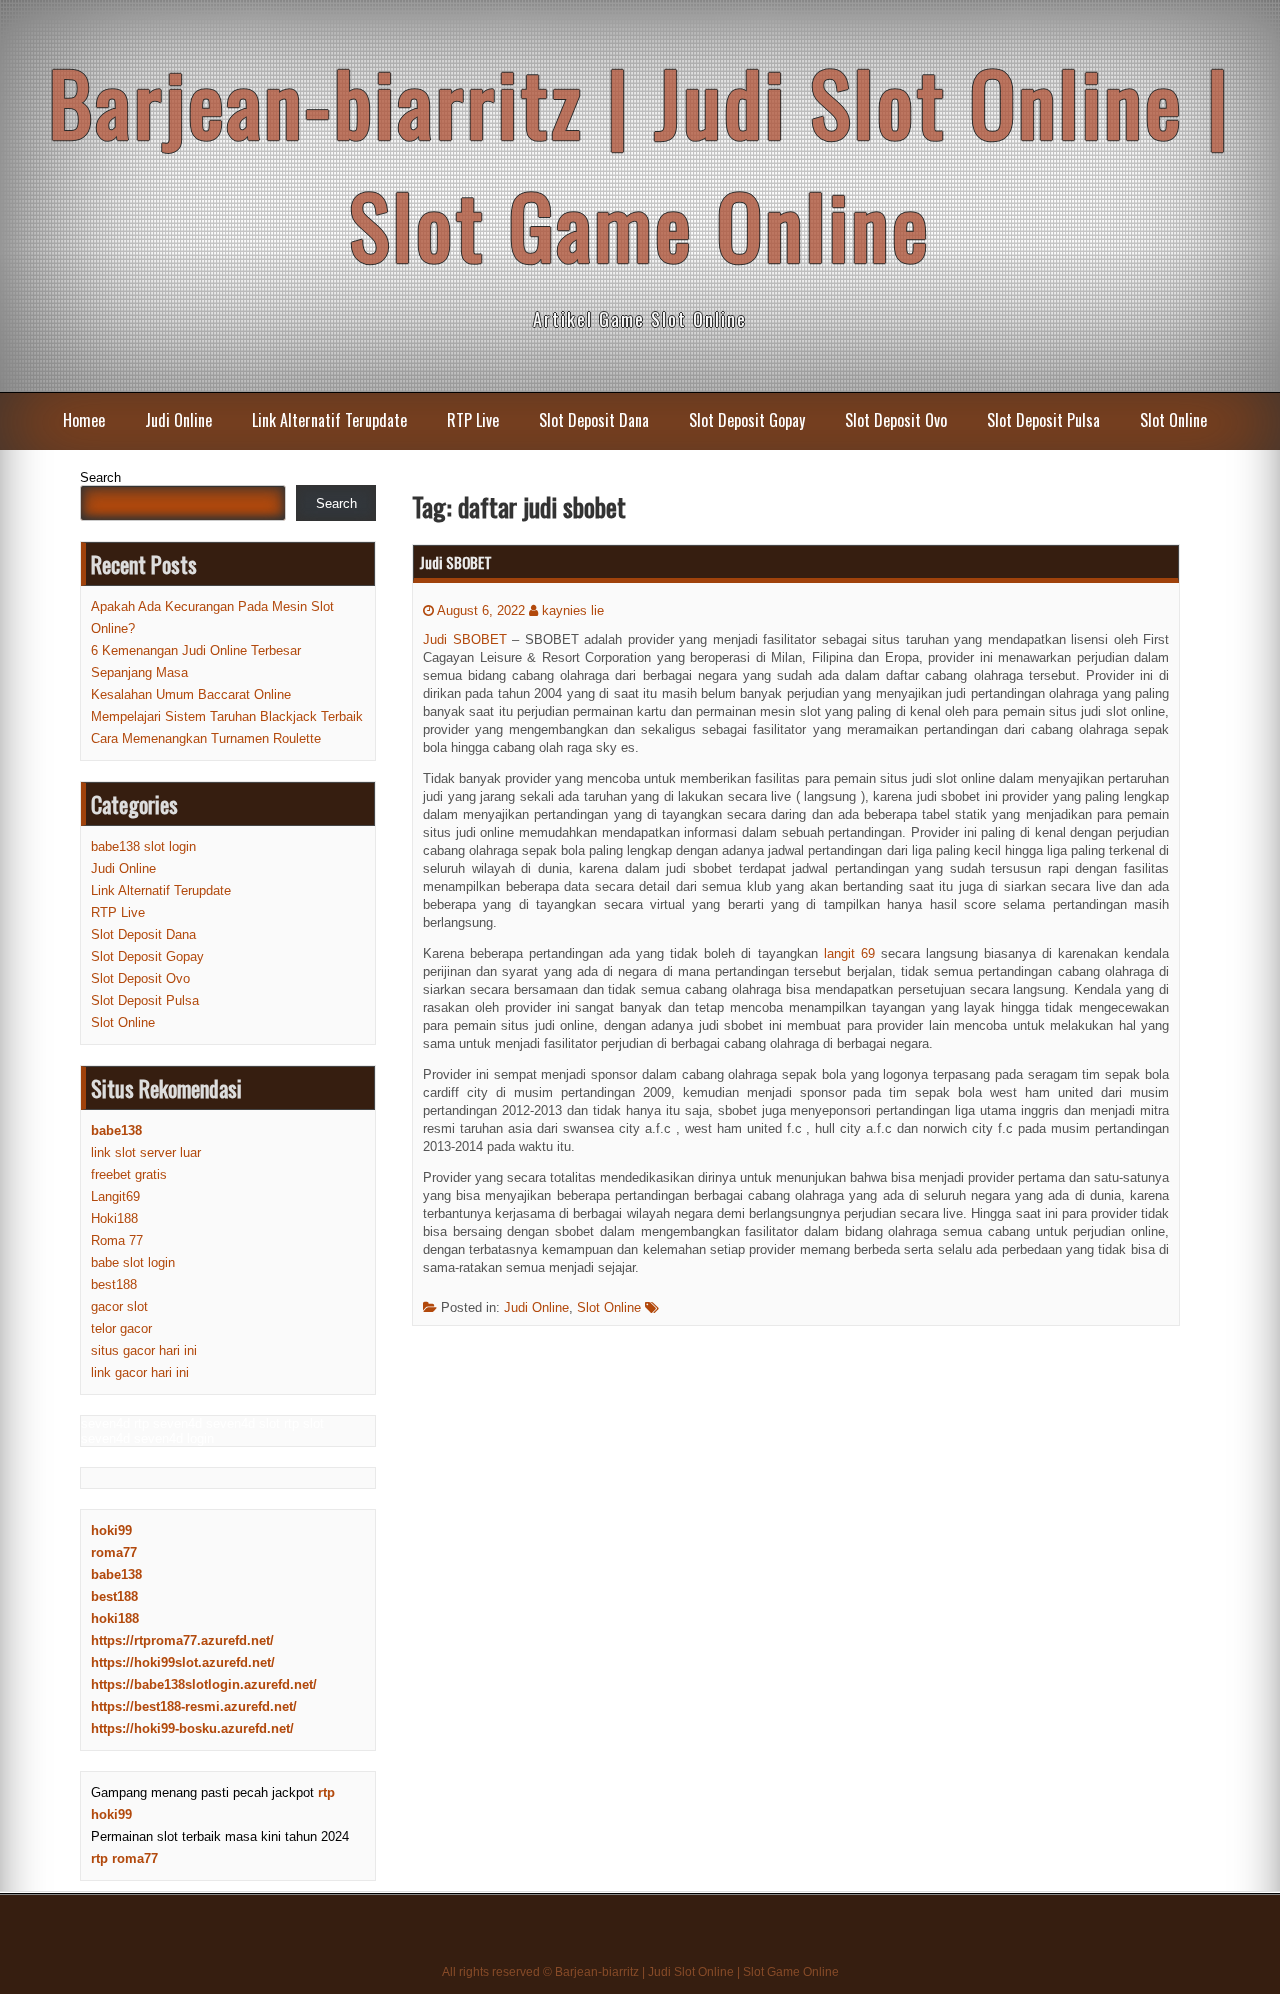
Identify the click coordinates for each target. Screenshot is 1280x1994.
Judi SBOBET (455, 562)
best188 (114, 1284)
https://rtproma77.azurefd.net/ (182, 1640)
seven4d (105, 1423)
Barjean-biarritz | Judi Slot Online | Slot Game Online (640, 163)
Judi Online (178, 420)
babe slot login (133, 1262)
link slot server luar (146, 1152)
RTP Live (473, 420)
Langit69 (115, 1196)
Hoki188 (114, 1218)
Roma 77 (117, 1240)
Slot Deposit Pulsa (1043, 420)
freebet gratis (129, 1174)
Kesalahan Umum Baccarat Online (191, 694)
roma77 (114, 1552)
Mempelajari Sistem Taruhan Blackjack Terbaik (227, 716)
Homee (84, 420)
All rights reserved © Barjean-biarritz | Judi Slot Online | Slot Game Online (640, 1972)
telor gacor (121, 1328)
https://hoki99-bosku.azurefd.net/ (192, 1728)
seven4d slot (243, 1423)
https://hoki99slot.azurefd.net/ (183, 1662)
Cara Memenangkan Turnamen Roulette (206, 738)
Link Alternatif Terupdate (329, 420)
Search (100, 477)
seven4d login (174, 1438)
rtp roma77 (124, 1858)
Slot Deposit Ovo (896, 420)
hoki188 (115, 1618)
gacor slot (119, 1306)
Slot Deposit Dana (594, 420)
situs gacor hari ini (144, 1350)
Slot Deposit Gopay (747, 420)
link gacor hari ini (140, 1372)
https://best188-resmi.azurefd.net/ (194, 1706)
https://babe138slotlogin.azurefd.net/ (204, 1684)
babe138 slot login (143, 846)
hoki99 (111, 1530)
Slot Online (1173, 420)
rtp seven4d (168, 1423)
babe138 (116, 1574)
